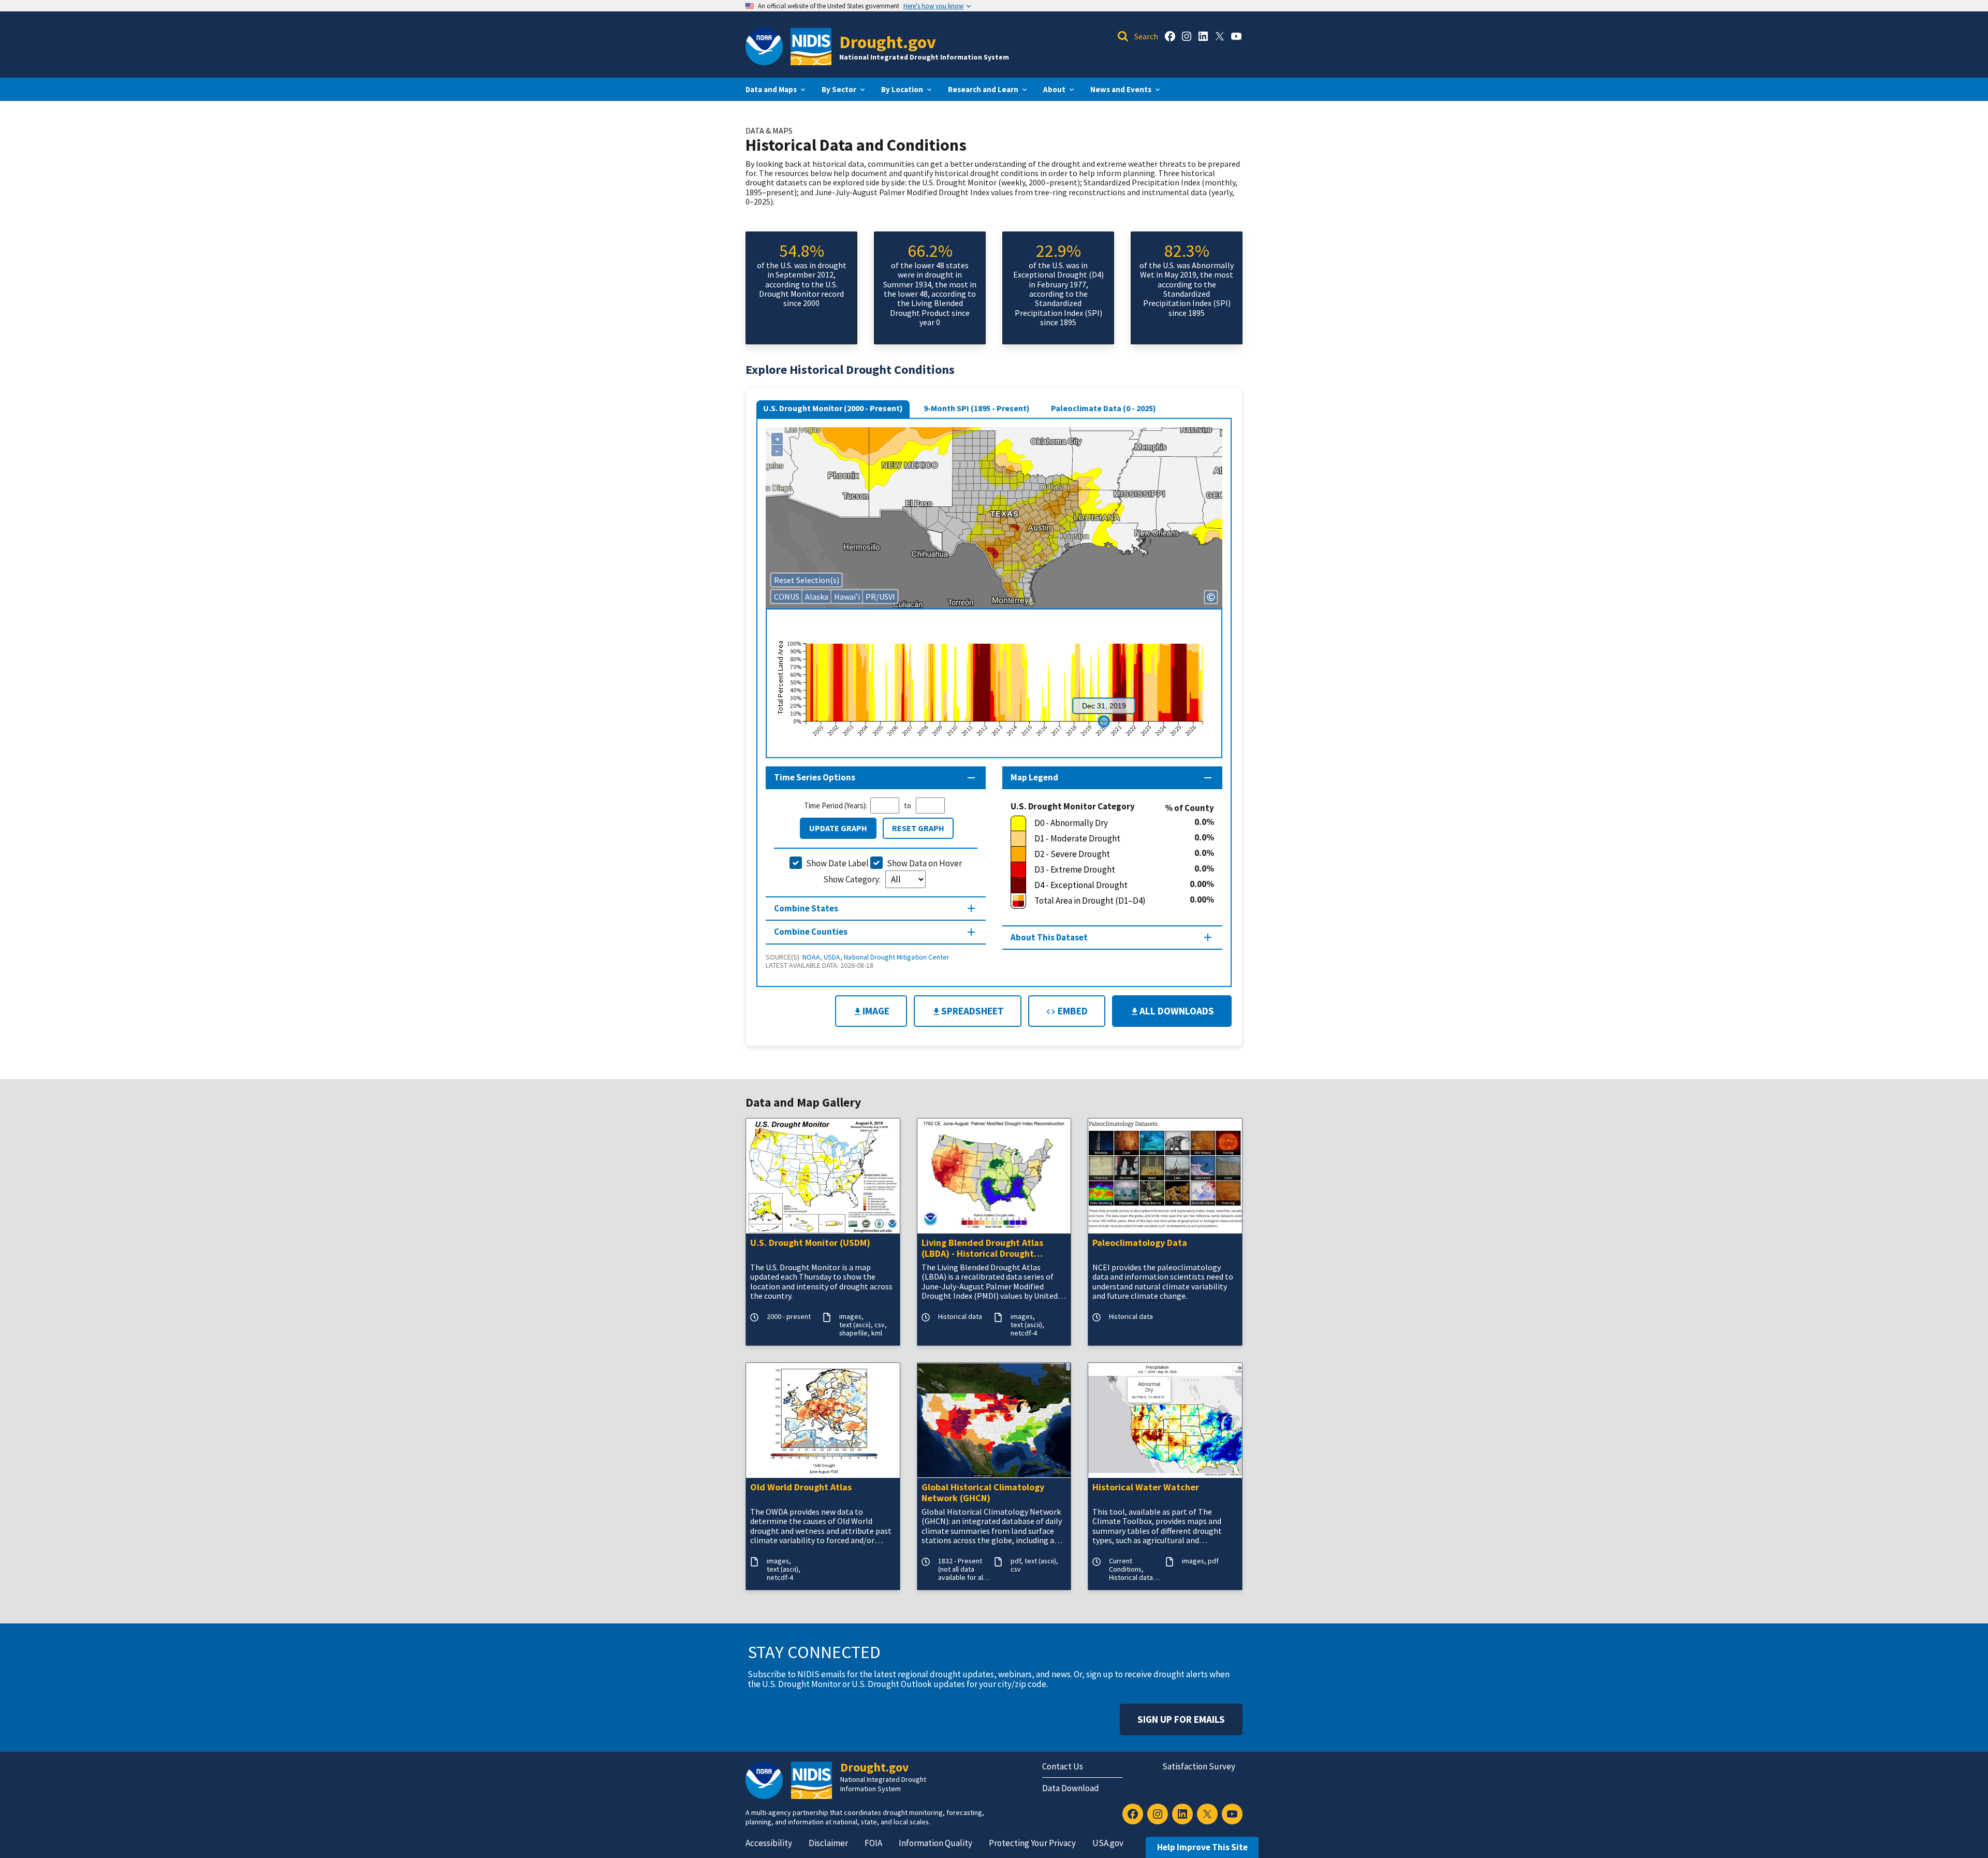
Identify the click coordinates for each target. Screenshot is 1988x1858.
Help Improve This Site (1202, 1847)
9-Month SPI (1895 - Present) (977, 408)
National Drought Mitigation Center (897, 957)
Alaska (817, 597)
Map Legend (1034, 777)
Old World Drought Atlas (801, 1487)
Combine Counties (811, 932)
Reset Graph (918, 828)
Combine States (806, 908)
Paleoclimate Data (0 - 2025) (1103, 408)
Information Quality (935, 1843)
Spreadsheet (973, 1011)
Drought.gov (888, 42)
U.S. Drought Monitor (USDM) (810, 1243)
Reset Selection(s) (807, 580)
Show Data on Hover (924, 863)
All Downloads (1177, 1011)
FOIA (873, 1843)
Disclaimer (828, 1843)
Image (876, 1011)
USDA (832, 957)
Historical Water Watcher (1146, 1487)
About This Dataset (1049, 937)
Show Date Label (837, 863)
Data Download (1071, 1788)
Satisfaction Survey (1199, 1766)
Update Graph (838, 828)
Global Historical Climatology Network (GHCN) (983, 1493)
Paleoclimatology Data (1140, 1243)
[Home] (811, 47)
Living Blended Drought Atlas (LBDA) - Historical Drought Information (982, 1249)
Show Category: (853, 879)
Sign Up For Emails (1181, 1719)
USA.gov (1108, 1843)
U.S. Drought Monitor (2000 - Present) (833, 408)
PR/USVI (880, 597)
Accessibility (769, 1843)
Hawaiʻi (847, 597)
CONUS (787, 597)
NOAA (811, 957)
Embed (1072, 1011)
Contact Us (1063, 1766)
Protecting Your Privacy (1032, 1843)
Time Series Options (815, 777)
